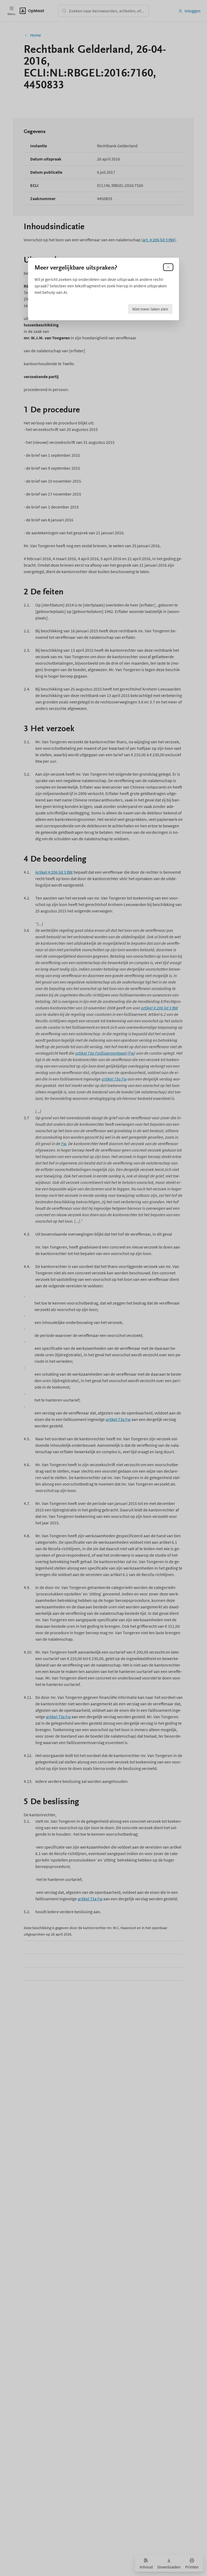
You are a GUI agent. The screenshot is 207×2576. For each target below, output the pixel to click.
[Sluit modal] (168, 267)
